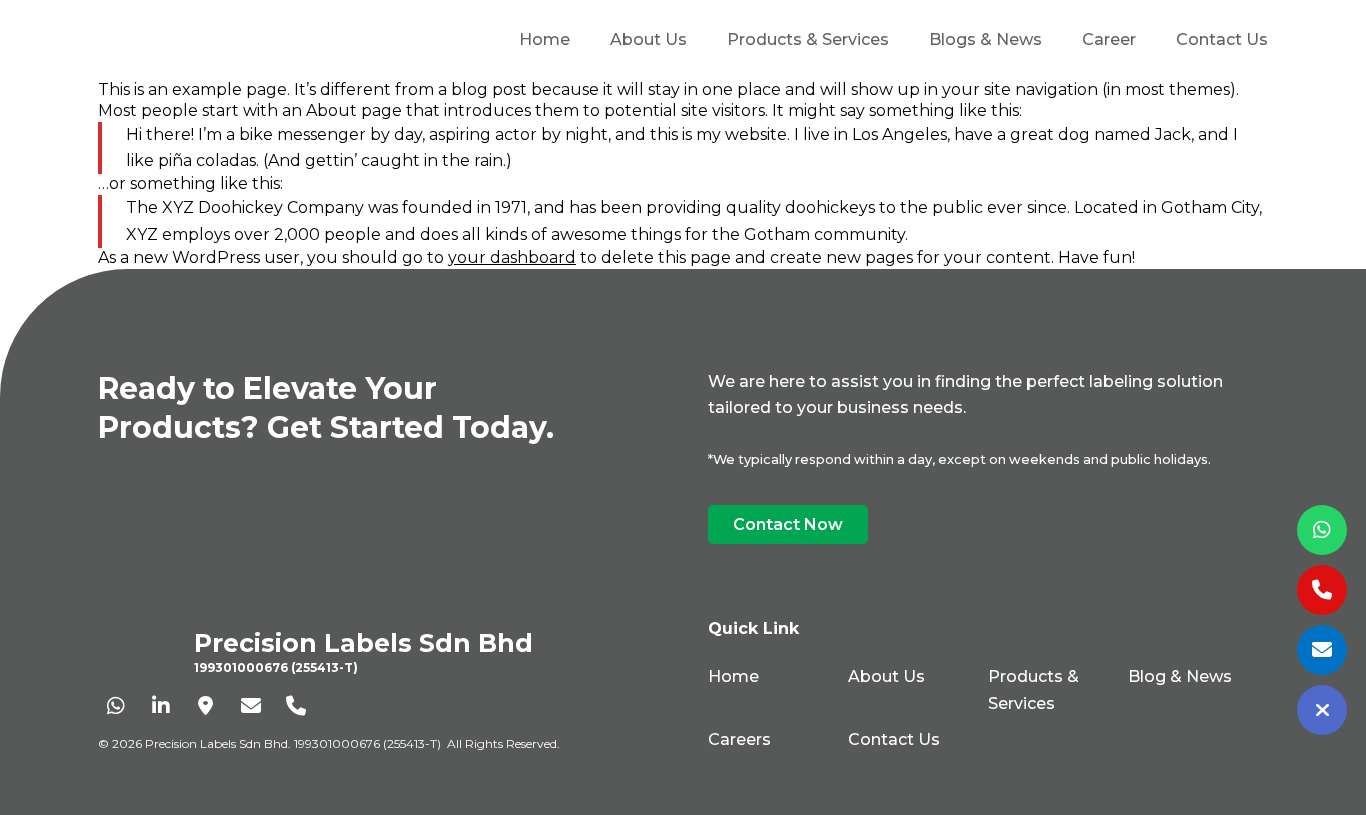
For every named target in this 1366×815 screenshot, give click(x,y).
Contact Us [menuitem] (1222, 39)
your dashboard (512, 257)
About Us (886, 676)
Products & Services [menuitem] (808, 39)
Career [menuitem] (1109, 39)
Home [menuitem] (544, 39)
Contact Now (788, 524)
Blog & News (1180, 676)
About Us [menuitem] (648, 39)
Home (733, 676)
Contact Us (894, 739)
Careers (739, 739)
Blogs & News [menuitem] (985, 39)
